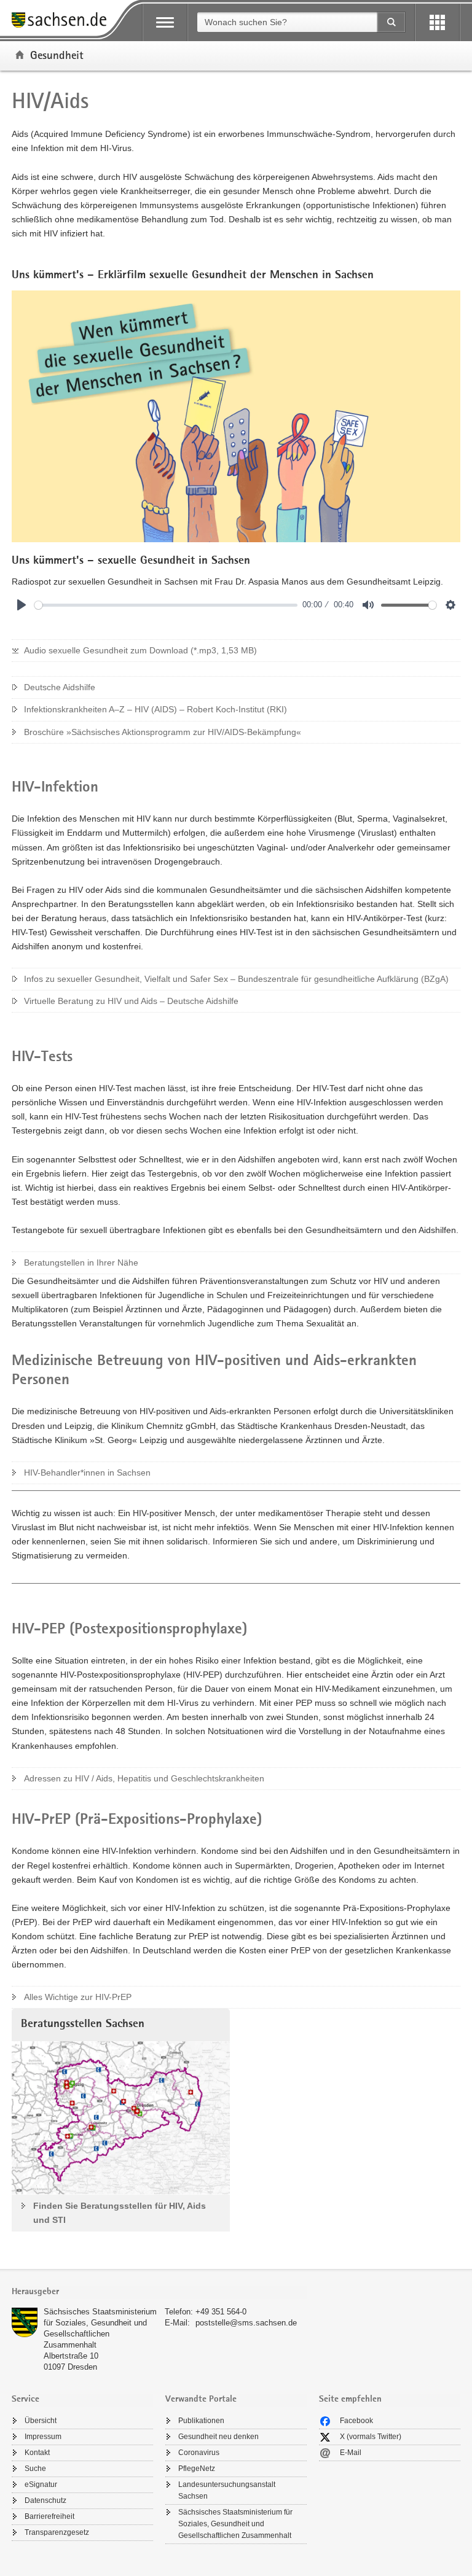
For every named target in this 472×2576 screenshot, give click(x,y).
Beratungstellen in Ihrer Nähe (81, 1263)
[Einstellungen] (450, 605)
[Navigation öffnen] (165, 22)
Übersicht (41, 2421)
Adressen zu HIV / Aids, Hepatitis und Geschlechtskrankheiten (144, 1778)
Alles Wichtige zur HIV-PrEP (78, 1997)
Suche (35, 2469)
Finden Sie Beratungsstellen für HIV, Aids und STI (120, 2213)
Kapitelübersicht (72, 570)
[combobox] (287, 22)
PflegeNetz (197, 2469)
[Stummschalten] (368, 605)
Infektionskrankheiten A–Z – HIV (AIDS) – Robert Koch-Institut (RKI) (155, 709)
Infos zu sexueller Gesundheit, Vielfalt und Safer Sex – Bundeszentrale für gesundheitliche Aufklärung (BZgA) (236, 979)
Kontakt (37, 2453)
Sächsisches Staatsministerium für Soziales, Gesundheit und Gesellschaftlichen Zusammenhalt (235, 2524)
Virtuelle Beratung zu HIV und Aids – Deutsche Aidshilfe (131, 1001)
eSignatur (41, 2485)
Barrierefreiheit (49, 2516)
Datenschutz (45, 2500)
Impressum (43, 2437)
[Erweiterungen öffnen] (437, 22)
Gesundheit (57, 55)
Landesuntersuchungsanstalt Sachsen (227, 2490)
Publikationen (201, 2421)
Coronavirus (199, 2453)
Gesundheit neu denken (218, 2437)
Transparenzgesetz (57, 2532)
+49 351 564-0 (221, 2312)
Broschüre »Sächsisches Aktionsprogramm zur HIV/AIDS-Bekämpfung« (163, 732)
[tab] (159, 2293)
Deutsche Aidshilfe (60, 687)
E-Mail (351, 2453)
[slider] (166, 605)
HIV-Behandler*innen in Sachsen (87, 1473)
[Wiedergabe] (22, 605)
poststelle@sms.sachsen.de (246, 2323)
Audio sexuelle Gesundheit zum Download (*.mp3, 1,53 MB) (140, 650)
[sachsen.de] (63, 22)
